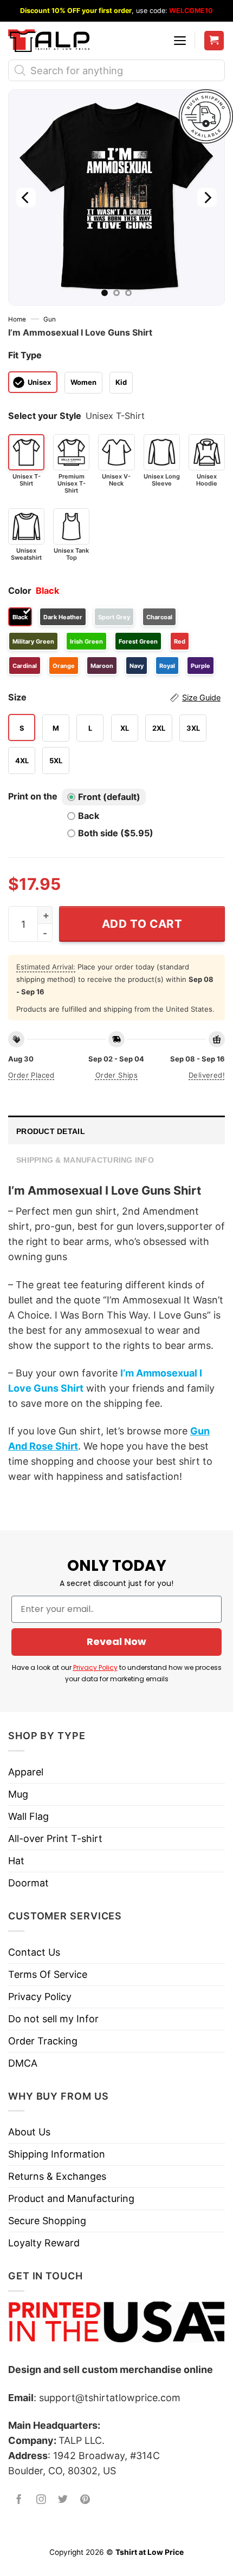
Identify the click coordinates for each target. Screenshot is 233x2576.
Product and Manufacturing (71, 2198)
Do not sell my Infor (53, 2019)
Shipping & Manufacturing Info (85, 1160)
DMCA (23, 2063)
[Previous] (26, 198)
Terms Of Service (48, 1974)
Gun (50, 319)
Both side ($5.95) (116, 833)
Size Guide (201, 698)
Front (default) (109, 797)
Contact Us (34, 1952)
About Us (29, 2132)
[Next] (207, 198)
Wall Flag (28, 1816)
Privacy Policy (95, 1667)
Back (89, 816)
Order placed (31, 1075)
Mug (18, 1794)
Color (20, 591)
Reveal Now (116, 1641)
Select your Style (45, 416)
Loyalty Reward (44, 2243)
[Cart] (214, 41)
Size (114, 697)
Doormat (28, 1883)
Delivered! (207, 1075)
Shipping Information (57, 2154)
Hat (16, 1861)
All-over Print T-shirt (55, 1838)
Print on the (33, 796)
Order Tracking (43, 2041)
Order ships (116, 1075)
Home (17, 319)
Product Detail (51, 1131)
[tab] (116, 1130)
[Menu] (180, 41)
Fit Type (25, 355)
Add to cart (142, 924)
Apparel (26, 1772)
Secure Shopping (47, 2221)
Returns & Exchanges (57, 2176)
